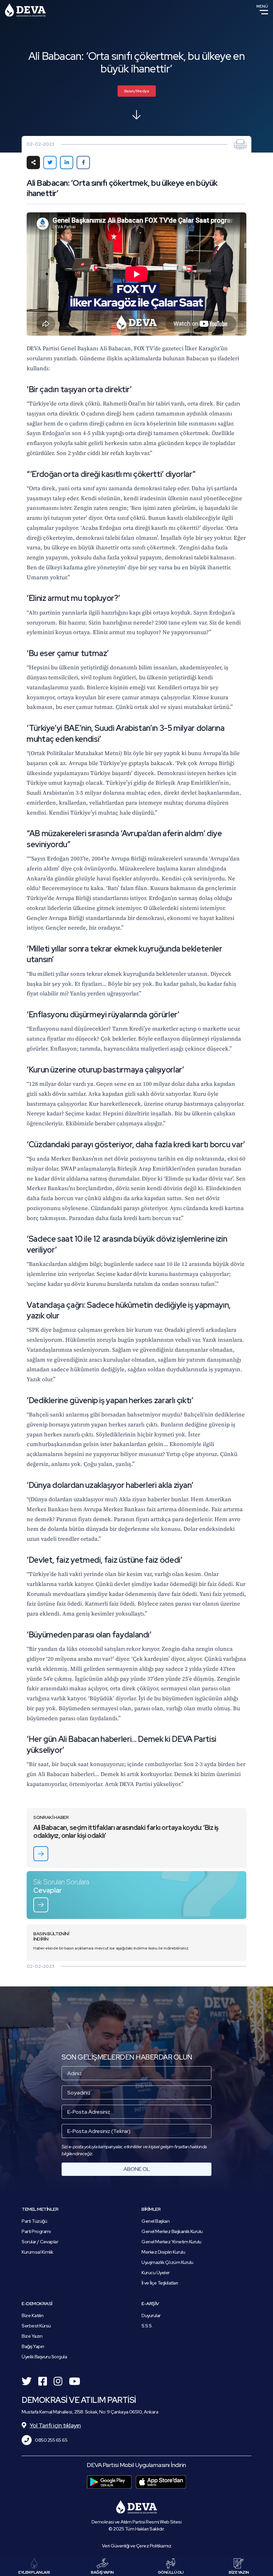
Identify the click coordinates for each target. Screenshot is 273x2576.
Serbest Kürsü (36, 2326)
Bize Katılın (32, 2315)
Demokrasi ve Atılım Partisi (25, 10)
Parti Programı (36, 2231)
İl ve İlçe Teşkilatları (160, 2283)
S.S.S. (147, 2326)
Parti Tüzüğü (34, 2221)
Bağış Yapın (33, 2346)
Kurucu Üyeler (156, 2273)
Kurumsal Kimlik (37, 2252)
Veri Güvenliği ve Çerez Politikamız (137, 2546)
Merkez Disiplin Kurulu (163, 2252)
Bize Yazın (32, 2336)
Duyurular (151, 2315)
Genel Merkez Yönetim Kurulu (171, 2242)
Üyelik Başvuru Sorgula (44, 2357)
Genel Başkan (155, 2221)
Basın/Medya (137, 91)
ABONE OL (137, 2169)
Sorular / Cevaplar (40, 2242)
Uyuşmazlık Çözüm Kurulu (167, 2262)
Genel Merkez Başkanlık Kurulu (172, 2231)
